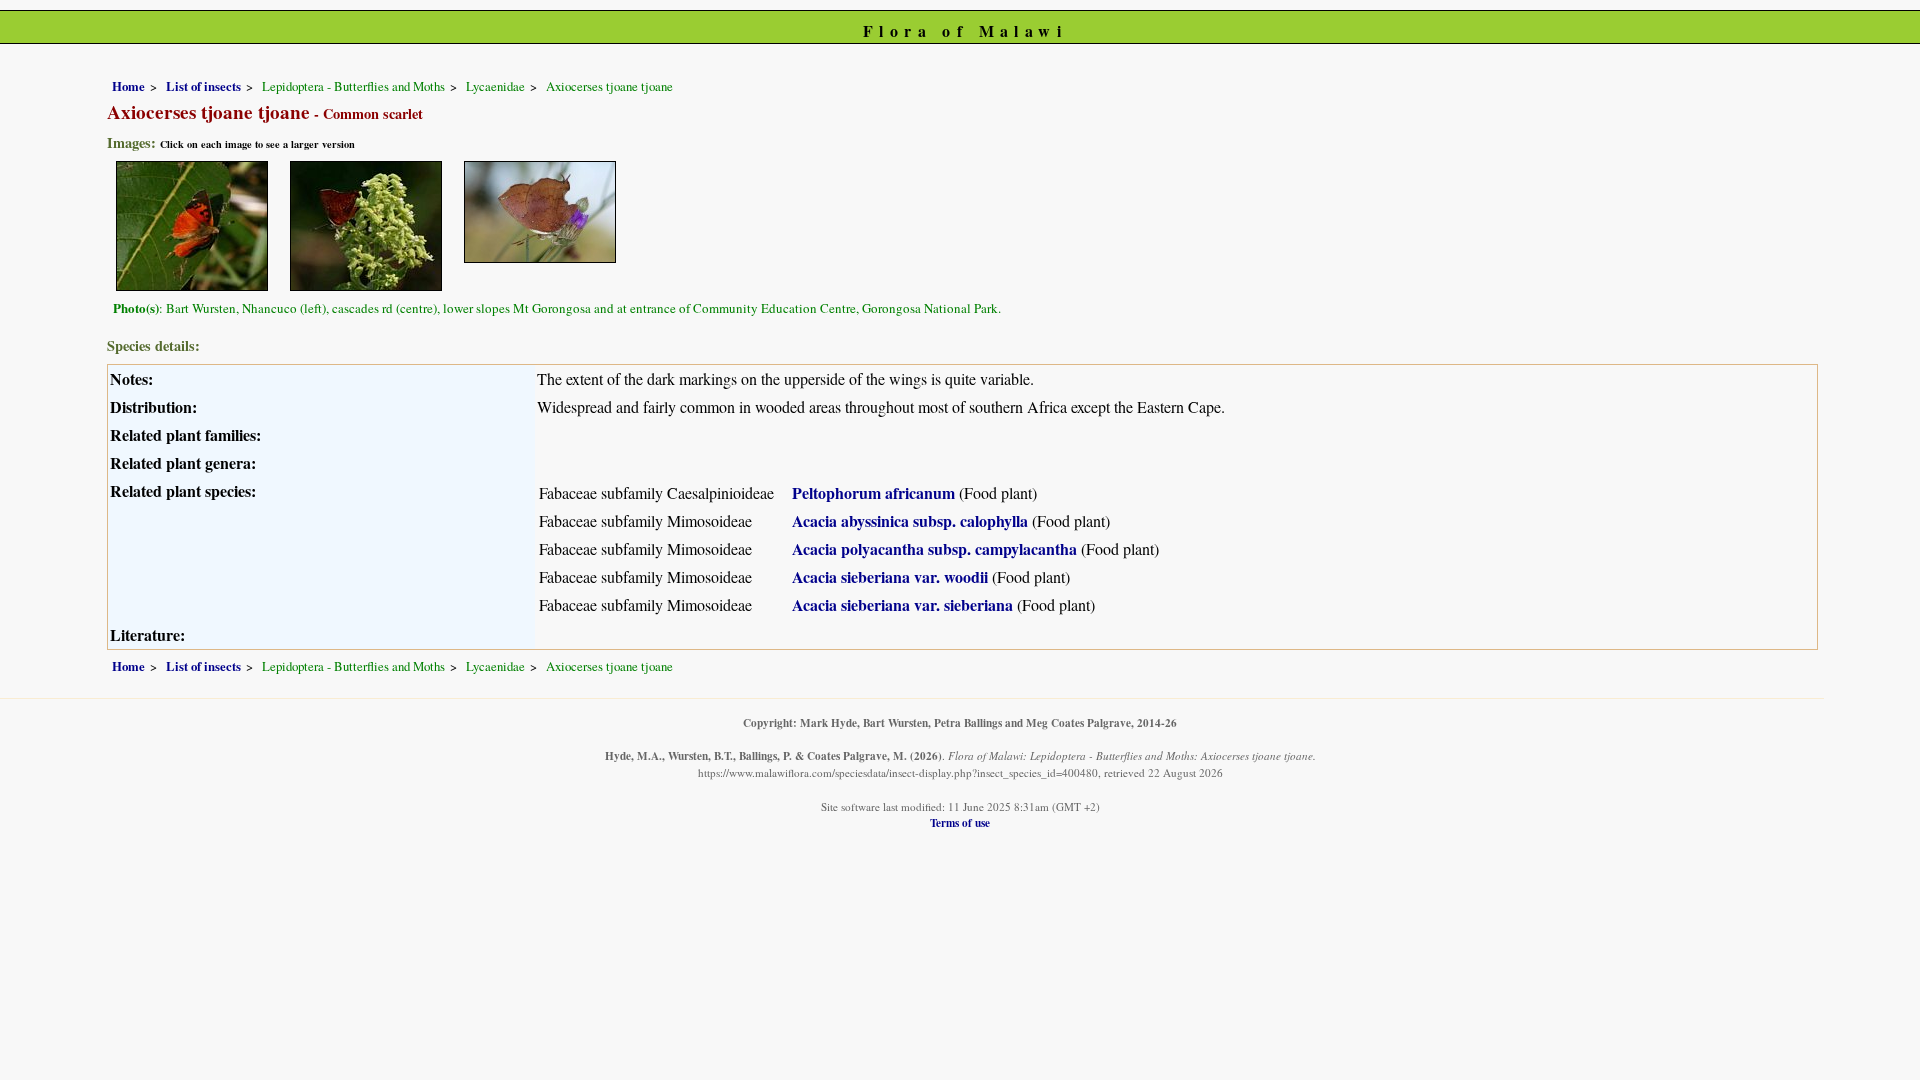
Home (128, 86)
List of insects (203, 86)
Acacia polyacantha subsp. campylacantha (934, 548)
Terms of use (960, 822)
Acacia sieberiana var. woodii (890, 576)
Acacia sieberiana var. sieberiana (902, 604)
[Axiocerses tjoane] (192, 223)
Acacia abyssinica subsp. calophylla (910, 520)
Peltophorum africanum (873, 492)
